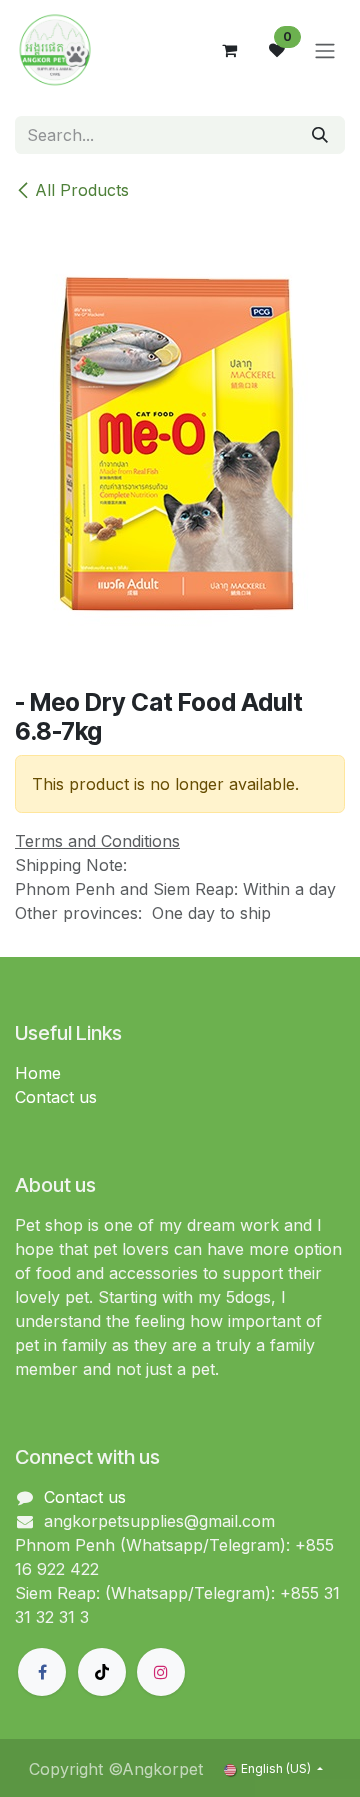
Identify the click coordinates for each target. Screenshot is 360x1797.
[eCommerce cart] (229, 50)
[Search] (320, 135)
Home (38, 1073)
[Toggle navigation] (325, 50)
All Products (82, 190)
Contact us (56, 1097)
